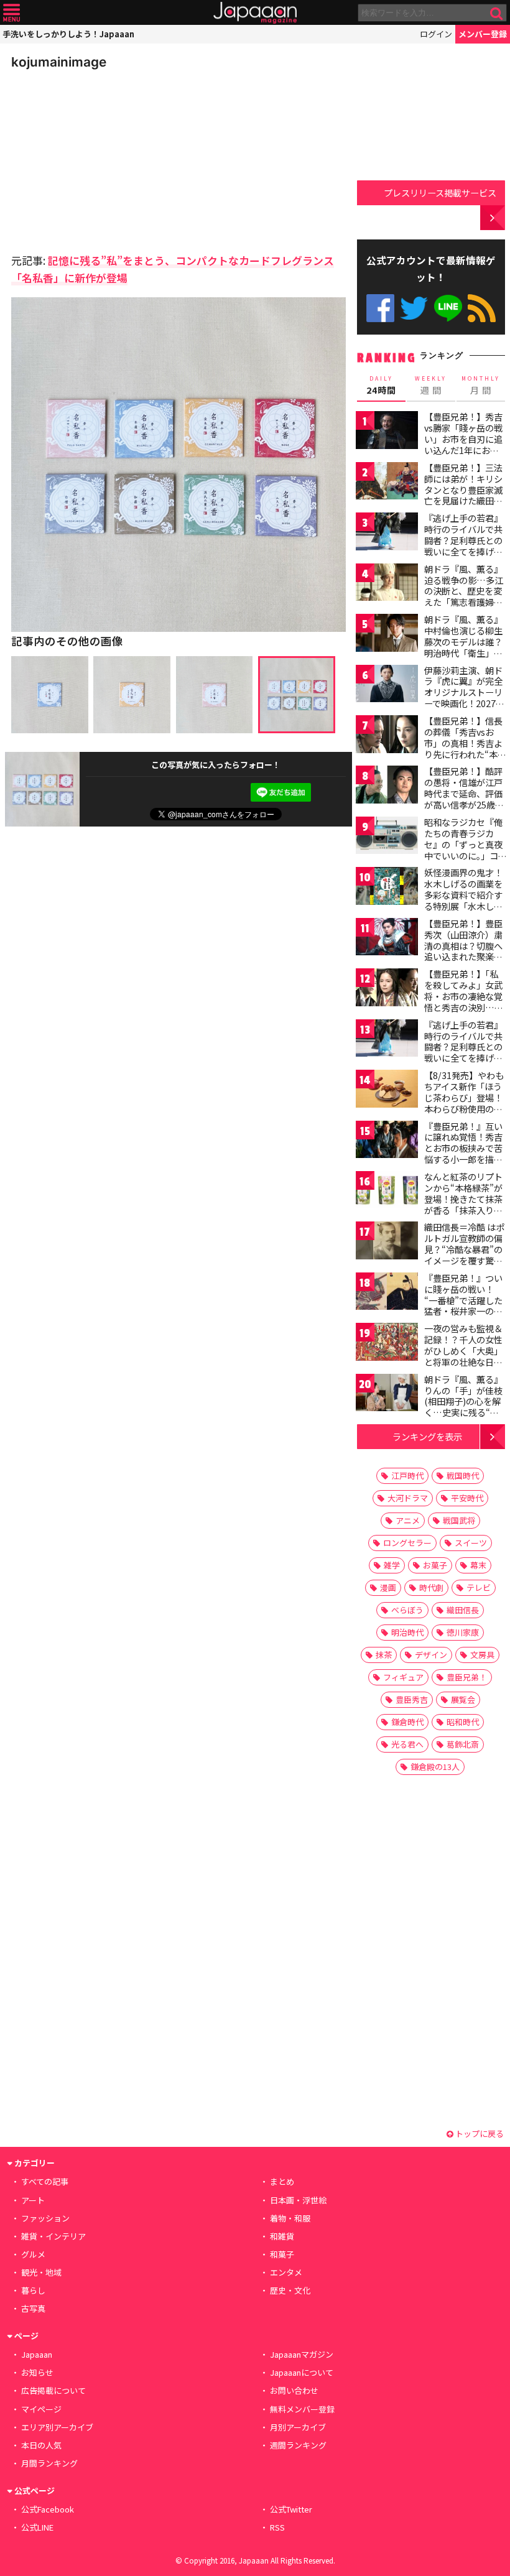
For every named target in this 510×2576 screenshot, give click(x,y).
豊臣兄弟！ (467, 1677)
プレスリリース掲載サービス (440, 192)
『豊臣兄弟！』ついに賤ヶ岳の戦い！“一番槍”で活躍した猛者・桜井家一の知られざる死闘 (463, 1300)
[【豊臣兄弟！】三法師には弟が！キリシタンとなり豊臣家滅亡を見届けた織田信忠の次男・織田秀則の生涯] (387, 483)
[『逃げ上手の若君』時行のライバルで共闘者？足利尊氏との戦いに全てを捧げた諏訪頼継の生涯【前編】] (387, 533)
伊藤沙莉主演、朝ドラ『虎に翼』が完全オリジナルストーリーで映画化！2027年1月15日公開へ (464, 692)
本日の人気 (41, 2445)
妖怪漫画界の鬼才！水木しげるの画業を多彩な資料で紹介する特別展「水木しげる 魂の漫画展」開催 (464, 894)
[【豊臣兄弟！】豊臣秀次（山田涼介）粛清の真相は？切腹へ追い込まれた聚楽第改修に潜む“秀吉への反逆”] (387, 939)
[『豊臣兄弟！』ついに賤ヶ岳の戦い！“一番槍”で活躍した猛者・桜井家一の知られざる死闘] (387, 1293)
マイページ (41, 2409)
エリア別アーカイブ (57, 2427)
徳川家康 (463, 1632)
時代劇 (431, 1587)
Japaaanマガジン (302, 2354)
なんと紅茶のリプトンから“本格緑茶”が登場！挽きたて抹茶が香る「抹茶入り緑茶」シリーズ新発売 (463, 1198)
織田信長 (463, 1610)
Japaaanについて (302, 2372)
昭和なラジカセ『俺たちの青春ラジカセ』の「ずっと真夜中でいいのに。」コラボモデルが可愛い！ (463, 850)
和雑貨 (282, 2236)
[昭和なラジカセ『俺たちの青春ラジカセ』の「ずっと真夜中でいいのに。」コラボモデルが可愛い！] (387, 837)
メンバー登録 (483, 34)
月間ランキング (49, 2463)
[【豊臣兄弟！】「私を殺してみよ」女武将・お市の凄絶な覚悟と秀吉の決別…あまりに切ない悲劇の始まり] (387, 989)
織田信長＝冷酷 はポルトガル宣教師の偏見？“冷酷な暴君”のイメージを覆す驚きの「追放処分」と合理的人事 (464, 1254)
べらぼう (407, 1610)
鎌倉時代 (407, 1722)
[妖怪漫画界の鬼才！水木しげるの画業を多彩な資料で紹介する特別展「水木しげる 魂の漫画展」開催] (387, 888)
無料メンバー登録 (302, 2409)
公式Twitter (414, 308)
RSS (482, 308)
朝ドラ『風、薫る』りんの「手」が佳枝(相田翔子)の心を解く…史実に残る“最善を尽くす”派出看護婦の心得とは (463, 1407)
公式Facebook (380, 308)
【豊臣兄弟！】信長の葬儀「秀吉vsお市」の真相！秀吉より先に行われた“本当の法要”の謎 (465, 743)
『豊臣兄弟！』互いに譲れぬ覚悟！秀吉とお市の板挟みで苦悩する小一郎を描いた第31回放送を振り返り (464, 1154)
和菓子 (282, 2254)
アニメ (408, 1520)
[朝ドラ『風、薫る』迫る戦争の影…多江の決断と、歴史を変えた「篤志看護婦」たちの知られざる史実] (387, 584)
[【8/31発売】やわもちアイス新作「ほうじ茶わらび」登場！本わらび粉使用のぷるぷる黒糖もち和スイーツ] (387, 1091)
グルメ (33, 2254)
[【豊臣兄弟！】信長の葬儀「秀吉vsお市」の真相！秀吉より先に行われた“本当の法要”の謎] (387, 736)
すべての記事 (45, 2181)
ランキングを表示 (427, 1436)
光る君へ (407, 1744)
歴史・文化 (290, 2290)
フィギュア (403, 1677)
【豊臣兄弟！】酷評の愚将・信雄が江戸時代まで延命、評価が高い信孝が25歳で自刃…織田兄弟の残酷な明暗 (464, 799)
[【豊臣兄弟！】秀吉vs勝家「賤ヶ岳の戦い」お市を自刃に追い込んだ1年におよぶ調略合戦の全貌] (387, 432)
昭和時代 (463, 1722)
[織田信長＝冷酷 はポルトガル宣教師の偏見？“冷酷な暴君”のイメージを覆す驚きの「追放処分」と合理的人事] (387, 1242)
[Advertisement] (98, 158)
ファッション (45, 2218)
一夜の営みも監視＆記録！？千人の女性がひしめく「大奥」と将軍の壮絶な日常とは (463, 1350)
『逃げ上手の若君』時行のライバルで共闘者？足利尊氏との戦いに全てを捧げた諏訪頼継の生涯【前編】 (463, 545)
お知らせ (37, 2372)
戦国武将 (459, 1520)
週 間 (431, 386)
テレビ (479, 1587)
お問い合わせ (294, 2390)
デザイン (431, 1655)
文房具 (482, 1655)
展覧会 (463, 1699)
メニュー (12, 13)
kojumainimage (59, 62)
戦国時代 (463, 1476)
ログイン (436, 34)
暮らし (33, 2290)
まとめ (282, 2181)
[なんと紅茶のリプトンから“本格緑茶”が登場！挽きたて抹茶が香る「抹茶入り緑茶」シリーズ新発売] (387, 1192)
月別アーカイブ (298, 2427)
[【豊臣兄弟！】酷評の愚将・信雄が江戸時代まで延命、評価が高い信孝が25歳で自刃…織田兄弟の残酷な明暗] (387, 786)
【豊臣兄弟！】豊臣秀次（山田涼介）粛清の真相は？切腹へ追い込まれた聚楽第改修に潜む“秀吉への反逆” (463, 951)
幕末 (478, 1565)
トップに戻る (479, 2134)
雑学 (392, 1565)
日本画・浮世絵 (298, 2200)
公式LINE (448, 308)
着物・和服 (290, 2218)
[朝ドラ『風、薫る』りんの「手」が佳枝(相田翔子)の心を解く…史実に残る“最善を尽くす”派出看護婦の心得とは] (387, 1395)
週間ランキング (298, 2445)
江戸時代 (407, 1476)
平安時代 (467, 1498)
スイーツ (471, 1543)
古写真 (33, 2308)
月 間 (481, 386)
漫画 (388, 1587)
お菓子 (435, 1565)
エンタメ (286, 2272)
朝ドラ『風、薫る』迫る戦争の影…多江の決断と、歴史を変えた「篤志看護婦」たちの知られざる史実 (464, 596)
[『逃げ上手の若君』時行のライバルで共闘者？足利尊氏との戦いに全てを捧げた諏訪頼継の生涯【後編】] (387, 1040)
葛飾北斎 (463, 1744)
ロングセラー (407, 1543)
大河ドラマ (408, 1498)
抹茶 (384, 1655)
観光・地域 (41, 2272)
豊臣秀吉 (412, 1699)
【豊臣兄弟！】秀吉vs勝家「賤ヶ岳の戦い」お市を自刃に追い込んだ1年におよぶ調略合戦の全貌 (463, 438)
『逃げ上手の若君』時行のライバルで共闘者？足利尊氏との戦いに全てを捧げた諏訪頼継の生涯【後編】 (463, 1052)
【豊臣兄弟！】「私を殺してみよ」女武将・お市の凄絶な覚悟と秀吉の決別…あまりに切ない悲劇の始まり (464, 1001)
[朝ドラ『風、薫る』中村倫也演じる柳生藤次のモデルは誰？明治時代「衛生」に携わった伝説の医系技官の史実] (387, 635)
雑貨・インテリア (53, 2236)
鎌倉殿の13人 (435, 1767)
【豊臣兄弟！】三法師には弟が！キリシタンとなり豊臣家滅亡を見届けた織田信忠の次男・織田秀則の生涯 (463, 495)
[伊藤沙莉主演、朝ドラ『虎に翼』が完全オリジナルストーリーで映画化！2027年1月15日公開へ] (387, 686)
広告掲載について (53, 2390)
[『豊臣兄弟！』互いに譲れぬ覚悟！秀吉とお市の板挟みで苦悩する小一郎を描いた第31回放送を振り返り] (387, 1142)
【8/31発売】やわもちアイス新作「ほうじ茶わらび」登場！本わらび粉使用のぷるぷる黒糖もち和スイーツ (464, 1103)
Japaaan (255, 13)
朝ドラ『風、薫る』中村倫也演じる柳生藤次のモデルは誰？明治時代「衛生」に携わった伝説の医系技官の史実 (463, 647)
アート (33, 2200)
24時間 (381, 386)
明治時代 (407, 1632)
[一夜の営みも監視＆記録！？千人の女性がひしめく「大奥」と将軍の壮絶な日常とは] (387, 1344)
